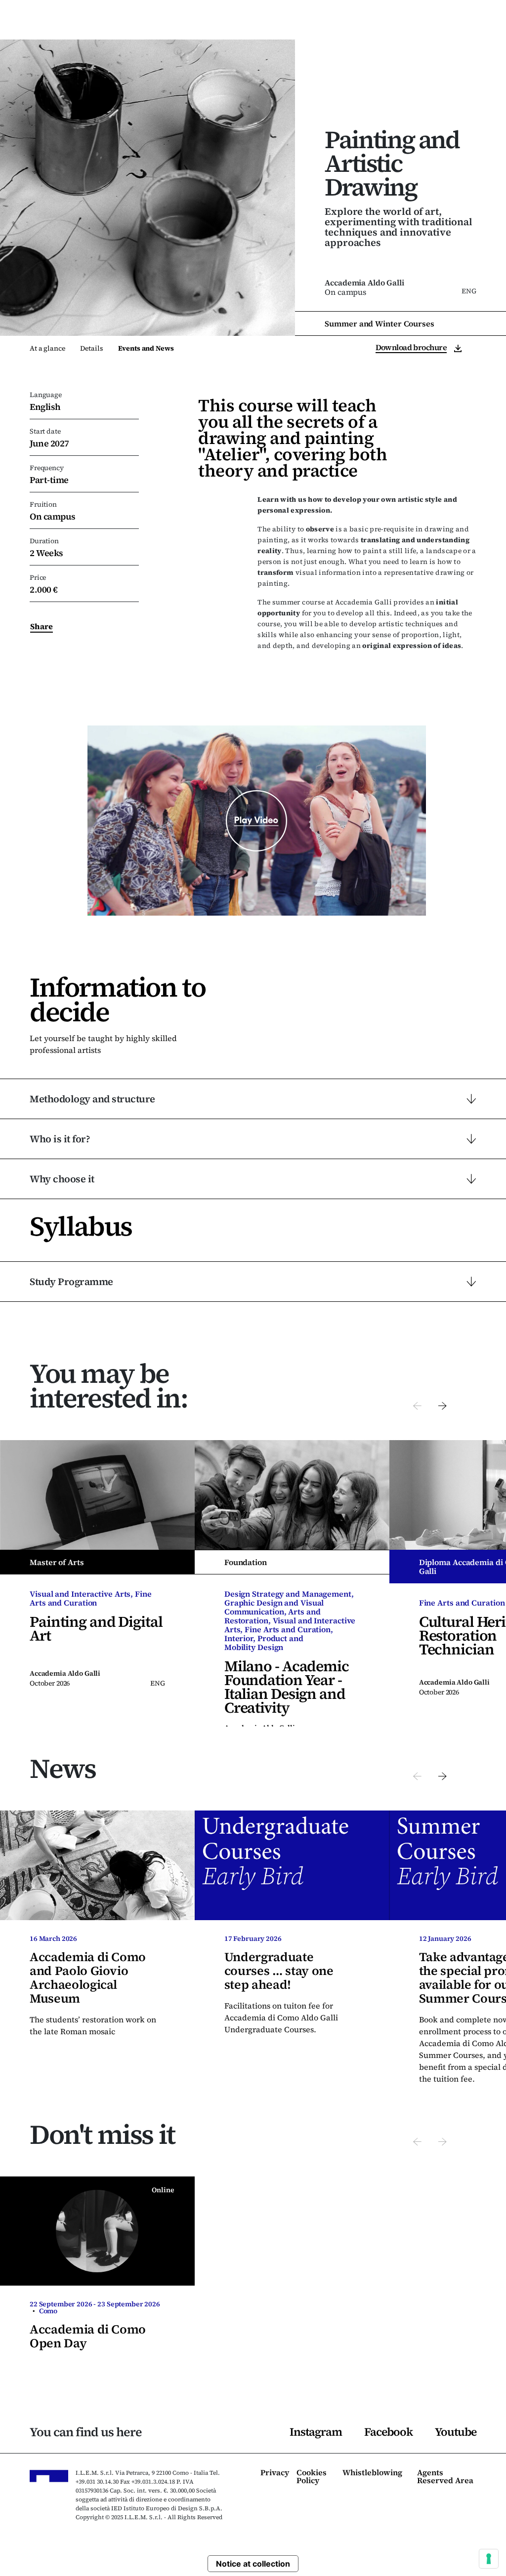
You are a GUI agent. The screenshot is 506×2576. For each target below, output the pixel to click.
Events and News (146, 348)
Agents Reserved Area (445, 2477)
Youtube (456, 2432)
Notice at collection (253, 2564)
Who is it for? (60, 1139)
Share (42, 626)
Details (91, 348)
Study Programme (71, 1282)
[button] (417, 1405)
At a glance (47, 348)
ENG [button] (432, 24)
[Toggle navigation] (482, 24)
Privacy (275, 2473)
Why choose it (62, 1179)
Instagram (316, 2432)
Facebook (388, 2432)
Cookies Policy (312, 2477)
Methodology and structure (92, 1099)
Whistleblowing (372, 2473)
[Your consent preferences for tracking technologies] (489, 2559)
